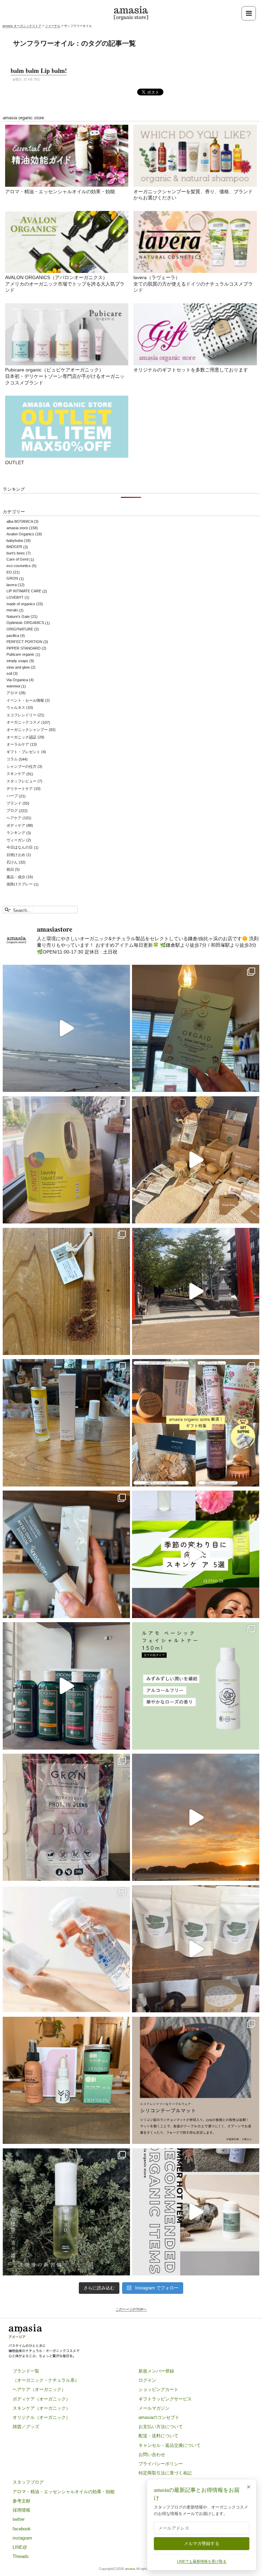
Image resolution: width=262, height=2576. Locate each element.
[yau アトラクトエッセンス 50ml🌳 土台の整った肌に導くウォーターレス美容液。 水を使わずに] (66, 2212)
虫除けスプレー (20, 884)
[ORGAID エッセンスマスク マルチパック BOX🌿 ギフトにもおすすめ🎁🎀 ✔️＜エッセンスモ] (196, 1028)
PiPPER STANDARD (24, 648)
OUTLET (15, 462)
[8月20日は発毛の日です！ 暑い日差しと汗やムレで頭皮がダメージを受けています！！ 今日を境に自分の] (66, 1686)
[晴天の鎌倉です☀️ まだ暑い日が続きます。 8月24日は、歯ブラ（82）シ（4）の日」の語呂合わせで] (196, 1291)
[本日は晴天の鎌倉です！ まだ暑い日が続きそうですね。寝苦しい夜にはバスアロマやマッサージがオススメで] (196, 1817)
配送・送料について (158, 2436)
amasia (130, 2569)
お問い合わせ (152, 2455)
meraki (12, 610)
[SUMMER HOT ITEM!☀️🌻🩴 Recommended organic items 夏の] (196, 2212)
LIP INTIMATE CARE (24, 591)
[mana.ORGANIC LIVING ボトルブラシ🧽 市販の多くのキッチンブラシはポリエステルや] (66, 1291)
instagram (22, 2538)
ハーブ (12, 796)
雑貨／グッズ (26, 2427)
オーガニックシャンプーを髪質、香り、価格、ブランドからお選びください (193, 195)
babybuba (15, 540)
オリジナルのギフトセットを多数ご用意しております (191, 370)
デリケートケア (20, 789)
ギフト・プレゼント (23, 752)
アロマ (12, 693)
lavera (12, 585)
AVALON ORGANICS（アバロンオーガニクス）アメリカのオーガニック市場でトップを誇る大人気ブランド (65, 284)
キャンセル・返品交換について (170, 2445)
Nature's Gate (18, 616)
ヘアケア (14, 818)
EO (9, 572)
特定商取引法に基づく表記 (165, 2473)
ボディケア (16, 825)
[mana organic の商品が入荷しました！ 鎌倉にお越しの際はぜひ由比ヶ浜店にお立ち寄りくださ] (196, 1160)
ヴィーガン (16, 840)
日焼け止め (16, 855)
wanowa (13, 686)
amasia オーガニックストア (22, 26)
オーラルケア (18, 744)
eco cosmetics (19, 566)
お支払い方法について (161, 2427)
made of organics (21, 604)
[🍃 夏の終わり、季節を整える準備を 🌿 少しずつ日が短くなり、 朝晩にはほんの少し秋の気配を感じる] (66, 1423)
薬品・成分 (16, 877)
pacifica (13, 636)
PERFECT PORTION (24, 642)
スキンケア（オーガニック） (41, 2408)
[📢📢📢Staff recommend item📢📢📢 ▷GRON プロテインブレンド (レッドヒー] (66, 1817)
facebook (22, 2529)
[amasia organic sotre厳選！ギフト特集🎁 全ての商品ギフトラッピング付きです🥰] (196, 1423)
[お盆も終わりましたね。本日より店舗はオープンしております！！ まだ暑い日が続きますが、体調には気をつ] (196, 1949)
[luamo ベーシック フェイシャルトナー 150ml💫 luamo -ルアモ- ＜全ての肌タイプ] (196, 1686)
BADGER (14, 547)
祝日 (10, 869)
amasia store (17, 528)
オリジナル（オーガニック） (41, 2417)
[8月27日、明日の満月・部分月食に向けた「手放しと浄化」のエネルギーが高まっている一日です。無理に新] (66, 1028)
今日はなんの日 (20, 848)
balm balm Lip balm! (39, 71)
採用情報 (21, 2510)
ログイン (147, 2380)
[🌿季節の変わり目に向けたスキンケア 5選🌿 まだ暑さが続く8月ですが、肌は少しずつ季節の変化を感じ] (196, 1554)
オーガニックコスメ (23, 722)
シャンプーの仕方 (21, 766)
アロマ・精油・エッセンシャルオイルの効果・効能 (60, 192)
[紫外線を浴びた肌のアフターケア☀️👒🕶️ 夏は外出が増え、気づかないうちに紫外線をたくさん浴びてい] (66, 2080)
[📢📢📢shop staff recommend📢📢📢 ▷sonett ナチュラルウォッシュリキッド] (66, 1160)
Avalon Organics (20, 534)
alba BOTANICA (20, 521)
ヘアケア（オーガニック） (39, 2389)
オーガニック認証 (21, 737)
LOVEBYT (15, 597)
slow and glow (18, 667)
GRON (12, 579)
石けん (12, 862)
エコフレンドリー (21, 715)
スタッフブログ (28, 2482)
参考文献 (21, 2501)
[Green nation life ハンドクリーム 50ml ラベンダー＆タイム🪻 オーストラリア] (66, 1554)
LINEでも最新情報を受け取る (202, 2561)
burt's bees (16, 553)
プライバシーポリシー (161, 2464)
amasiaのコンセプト (159, 2417)
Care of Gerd (17, 560)
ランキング (16, 833)
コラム (12, 759)
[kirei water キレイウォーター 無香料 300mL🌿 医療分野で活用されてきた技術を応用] (66, 1949)
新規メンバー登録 (156, 2371)
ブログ (12, 811)
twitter (19, 2519)
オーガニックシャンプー (27, 730)
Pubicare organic (20, 655)
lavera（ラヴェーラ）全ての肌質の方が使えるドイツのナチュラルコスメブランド (193, 284)
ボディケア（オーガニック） (41, 2399)
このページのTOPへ (131, 2309)
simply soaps (17, 661)
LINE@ (20, 2547)
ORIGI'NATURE (20, 629)
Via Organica (17, 680)
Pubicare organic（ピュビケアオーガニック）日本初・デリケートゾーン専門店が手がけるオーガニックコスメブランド (65, 376)
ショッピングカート (158, 2389)
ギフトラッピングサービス (165, 2399)
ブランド (14, 803)
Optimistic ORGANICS (25, 623)
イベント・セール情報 (25, 700)
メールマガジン (154, 2408)
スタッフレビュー (21, 781)
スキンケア (16, 774)
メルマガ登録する (202, 2543)
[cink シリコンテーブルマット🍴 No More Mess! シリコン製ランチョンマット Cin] (196, 2080)
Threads (21, 2556)
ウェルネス (16, 707)
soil (9, 673)
